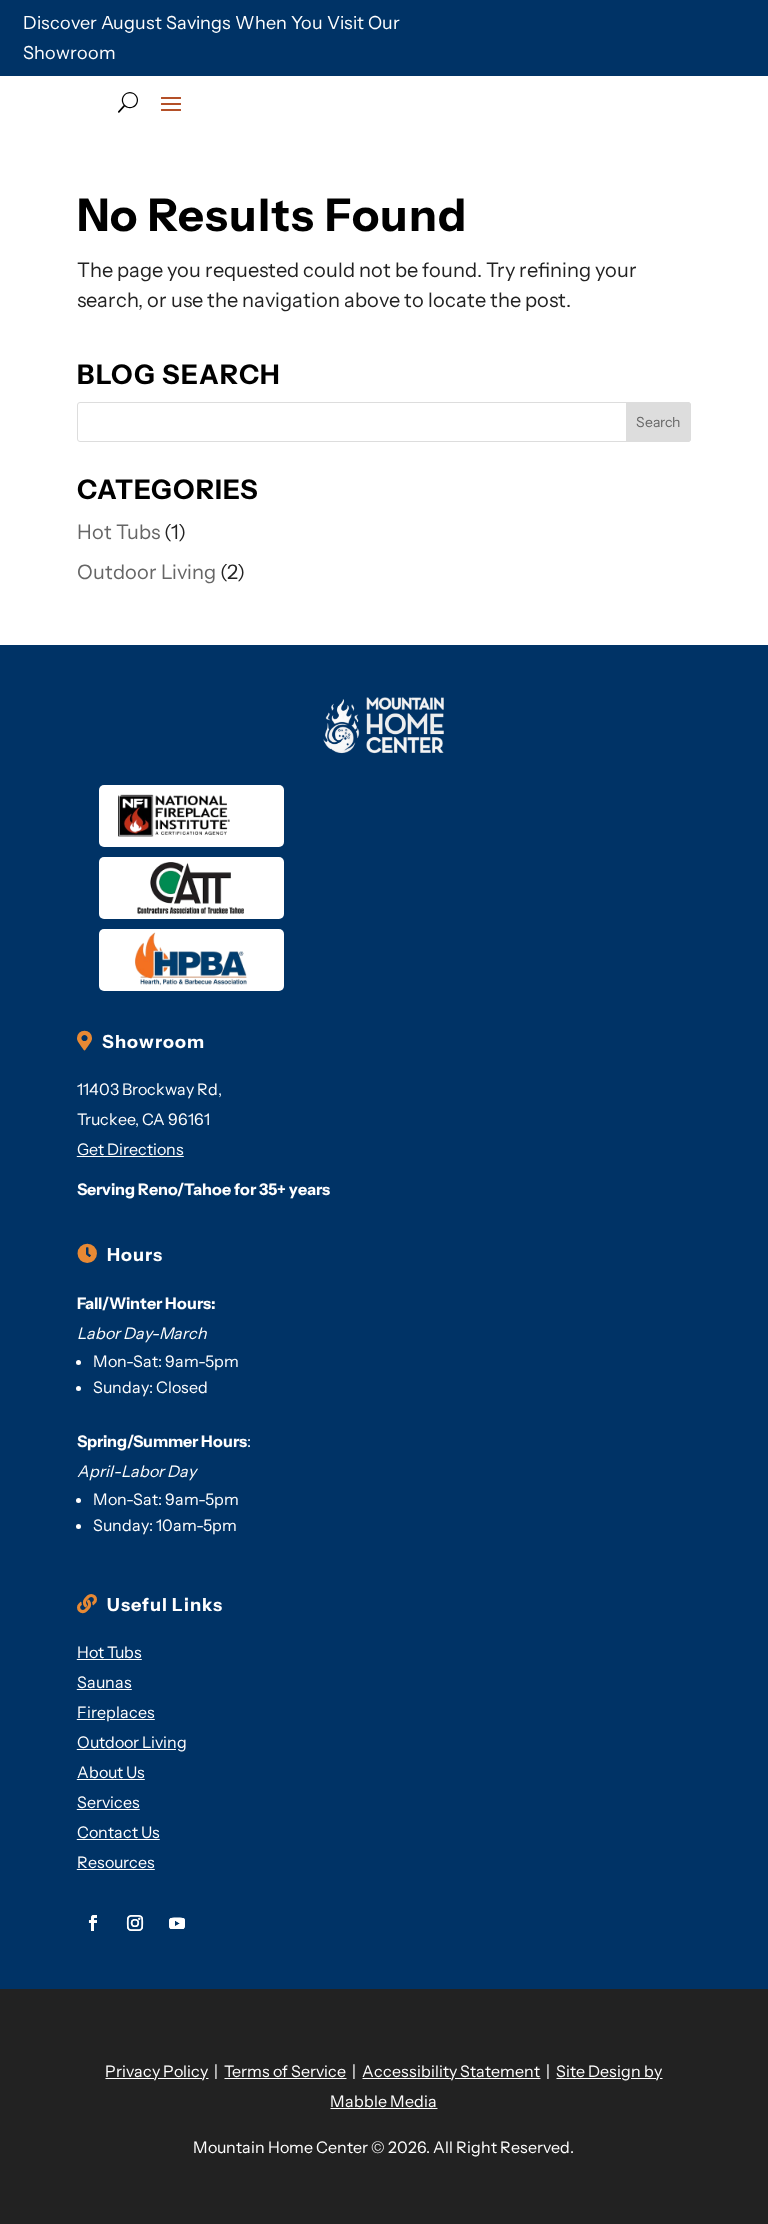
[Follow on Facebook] (93, 1923)
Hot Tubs (118, 532)
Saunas (104, 1682)
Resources (116, 1862)
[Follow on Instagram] (135, 1923)
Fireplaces (116, 1712)
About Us (111, 1772)
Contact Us (118, 1832)
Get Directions (130, 1149)
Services (108, 1802)
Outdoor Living (146, 572)
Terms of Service (285, 2071)
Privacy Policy (156, 2071)
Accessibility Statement (451, 2071)
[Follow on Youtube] (177, 1923)
